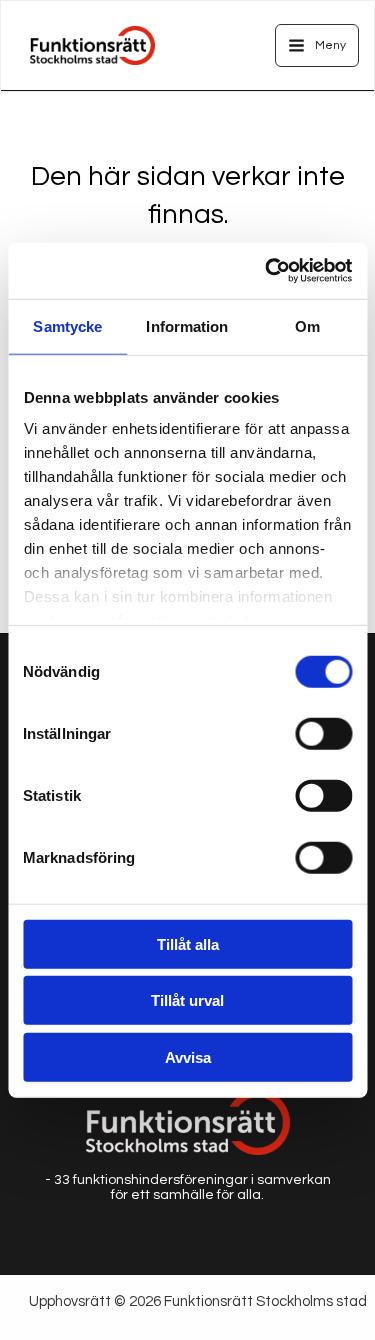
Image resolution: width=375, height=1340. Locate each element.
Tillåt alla (188, 943)
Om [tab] (307, 325)
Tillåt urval (187, 1000)
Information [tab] (187, 325)
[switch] (323, 733)
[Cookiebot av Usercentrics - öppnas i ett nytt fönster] (267, 271)
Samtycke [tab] (67, 325)
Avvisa (188, 1056)
